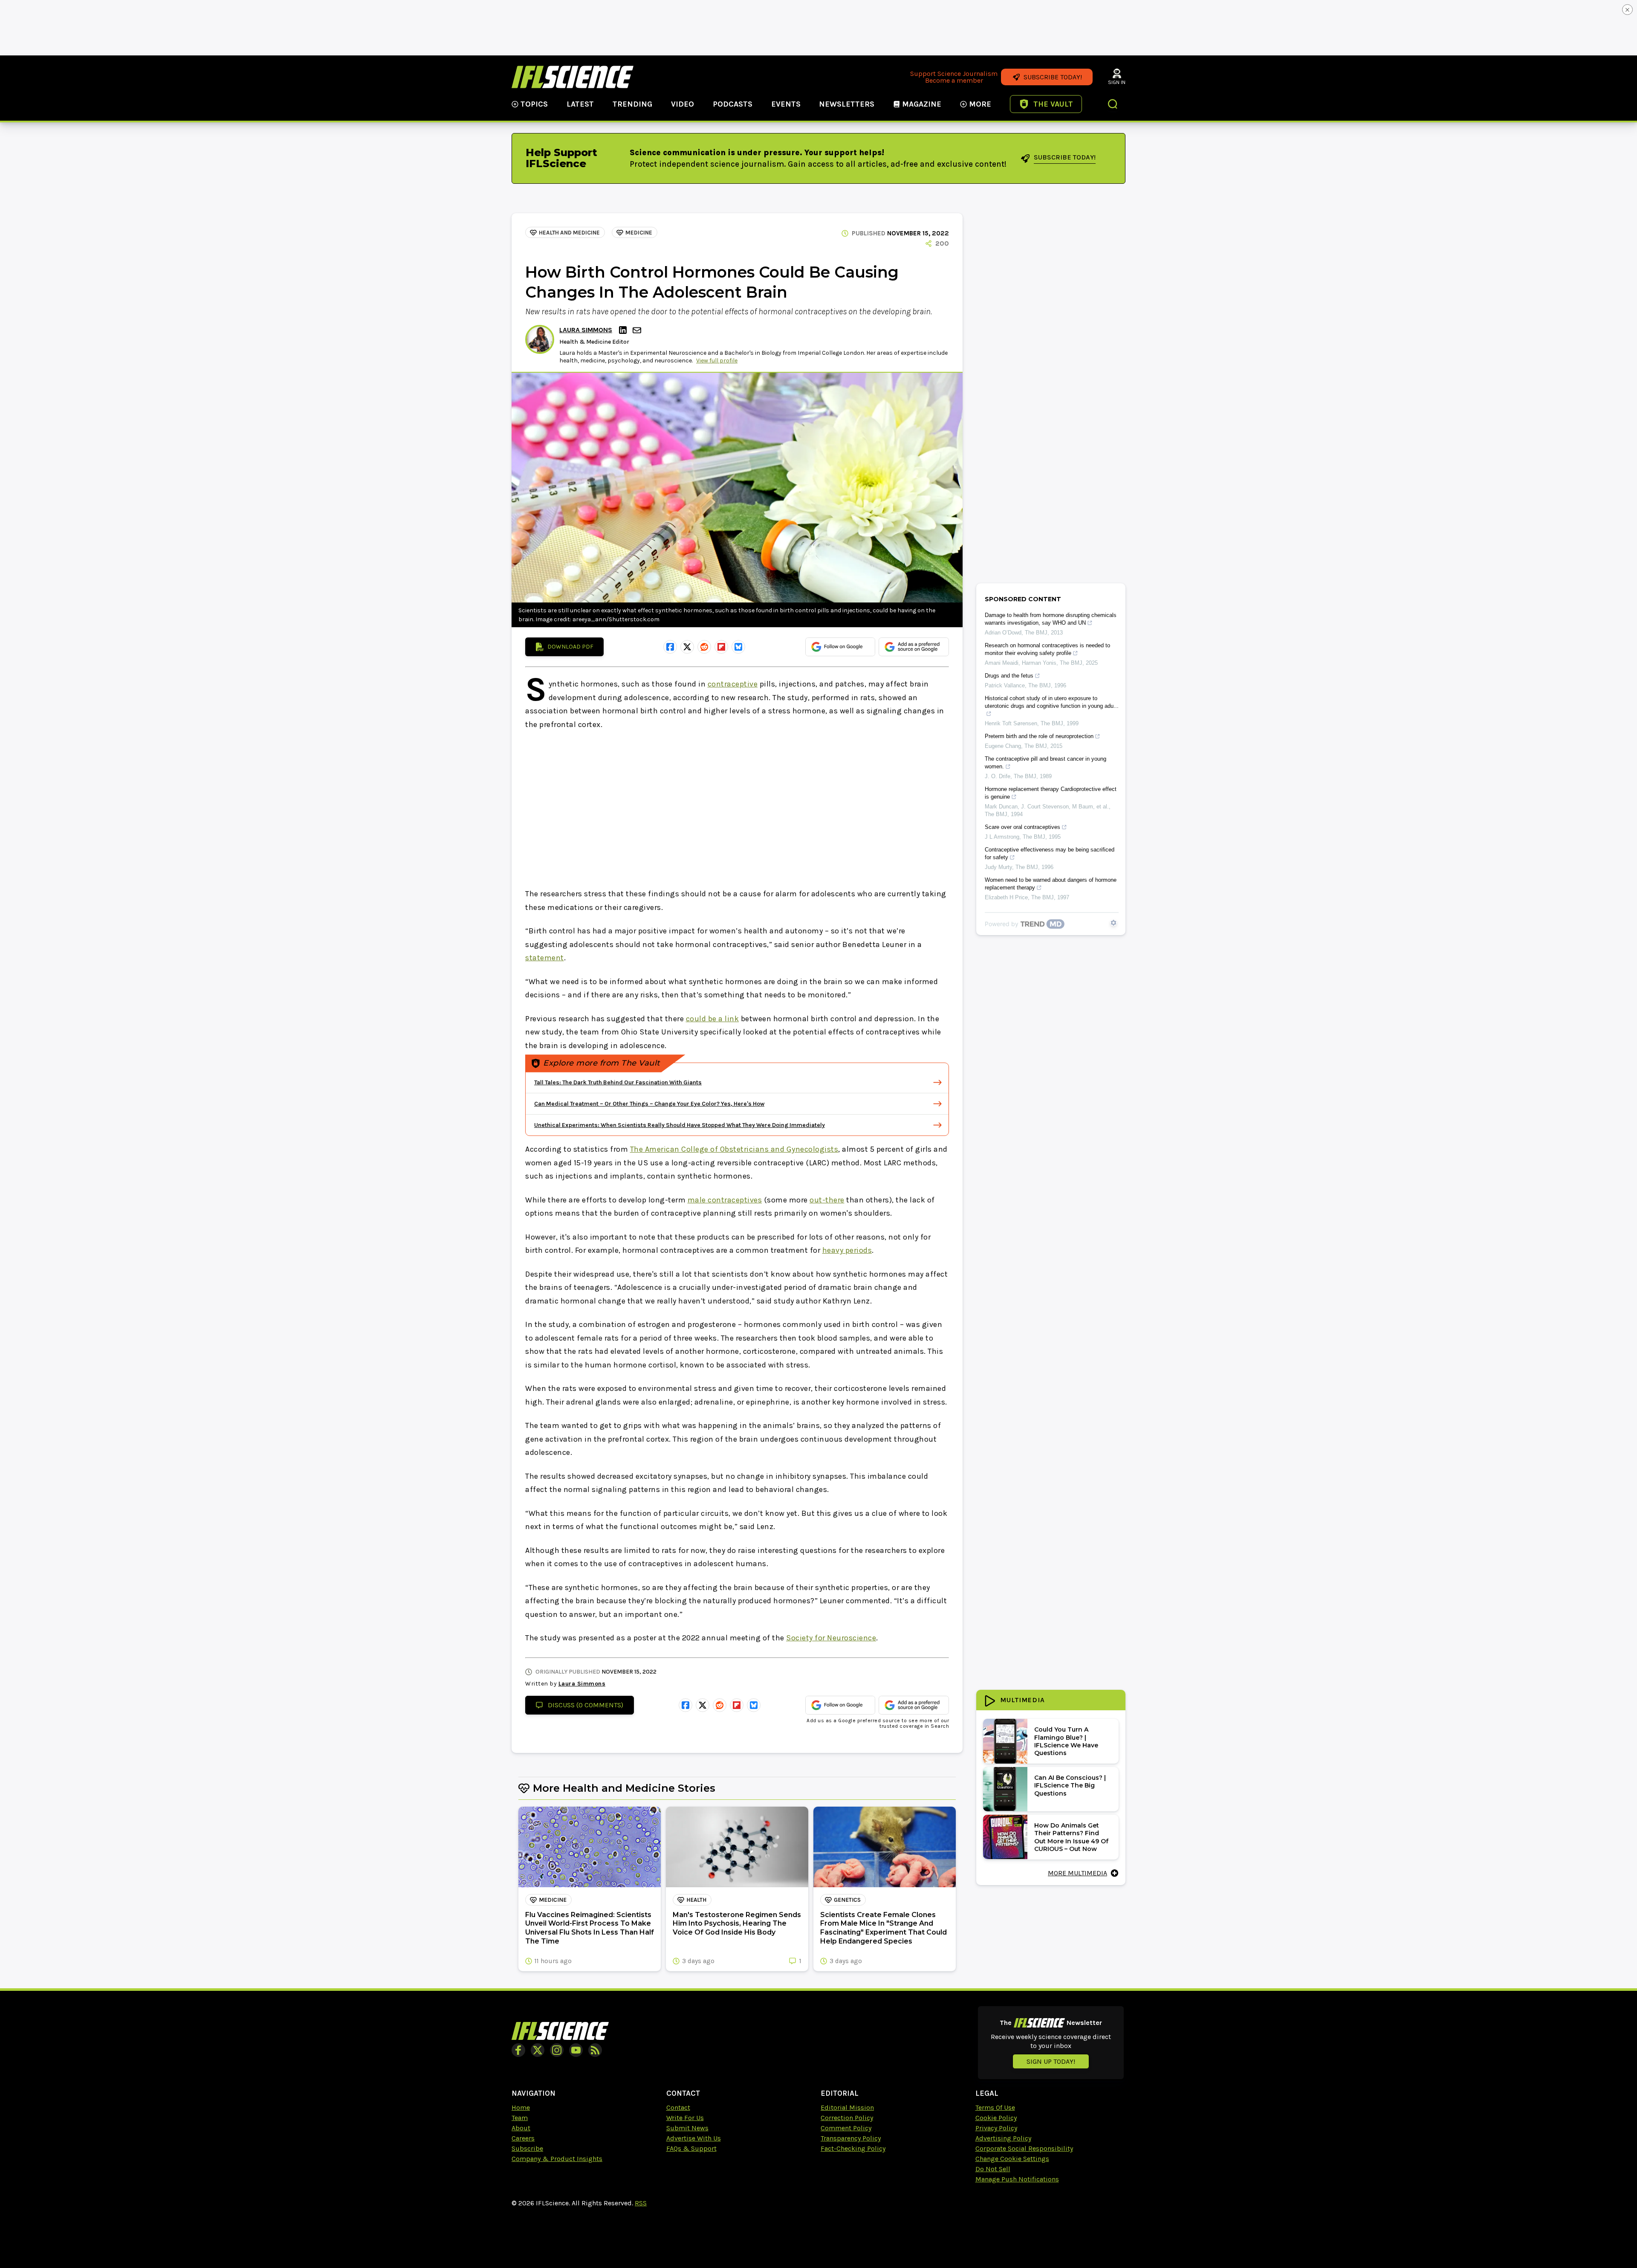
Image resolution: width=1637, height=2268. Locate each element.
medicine (639, 233)
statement (545, 958)
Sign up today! (1051, 2061)
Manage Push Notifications (1017, 2179)
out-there (827, 1200)
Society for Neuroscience (831, 1638)
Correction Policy (847, 2118)
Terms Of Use (995, 2107)
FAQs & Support (691, 2148)
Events (786, 104)
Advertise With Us (694, 2138)
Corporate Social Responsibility (1024, 2148)
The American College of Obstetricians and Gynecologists (734, 1149)
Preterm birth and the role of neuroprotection (1039, 736)
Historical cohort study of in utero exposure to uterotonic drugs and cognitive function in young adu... (1052, 702)
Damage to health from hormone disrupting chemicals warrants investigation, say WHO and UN (1051, 619)
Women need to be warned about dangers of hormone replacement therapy (1051, 884)
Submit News (687, 2128)
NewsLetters (847, 104)
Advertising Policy (1003, 2138)
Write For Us (685, 2118)
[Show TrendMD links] (1114, 923)
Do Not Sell (993, 2169)
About (521, 2128)
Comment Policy (846, 2128)
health (696, 1900)
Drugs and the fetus (1009, 676)
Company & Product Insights (557, 2159)
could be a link (713, 1019)
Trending (632, 104)
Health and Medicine (569, 233)
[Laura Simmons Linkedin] (624, 330)
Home (521, 2107)
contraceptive (733, 684)
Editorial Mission (847, 2107)
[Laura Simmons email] (638, 330)
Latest (580, 104)
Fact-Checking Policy (853, 2148)
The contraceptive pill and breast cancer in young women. (1046, 763)
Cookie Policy (996, 2118)
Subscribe (527, 2148)
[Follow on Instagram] (557, 2050)
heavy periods (847, 1250)
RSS (641, 2203)
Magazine (922, 104)
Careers (523, 2138)
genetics (847, 1900)
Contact (678, 2107)
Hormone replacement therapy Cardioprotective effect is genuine (1051, 793)
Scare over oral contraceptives (1022, 827)
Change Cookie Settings (1012, 2159)
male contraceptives (725, 1200)
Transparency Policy (851, 2138)
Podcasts (733, 104)
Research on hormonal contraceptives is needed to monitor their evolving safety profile (1047, 649)
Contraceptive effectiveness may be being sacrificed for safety (1050, 853)
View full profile (717, 361)
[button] (1113, 105)
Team (520, 2118)
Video (683, 104)
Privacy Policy (996, 2128)
